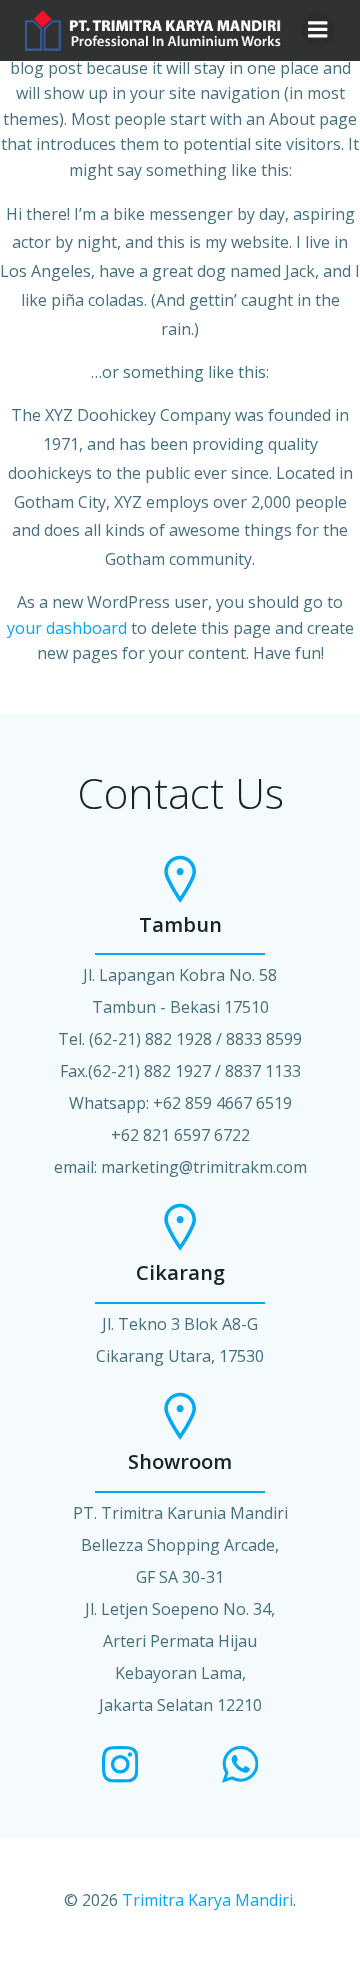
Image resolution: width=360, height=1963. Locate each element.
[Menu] (318, 30)
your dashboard (67, 628)
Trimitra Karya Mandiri (207, 1900)
